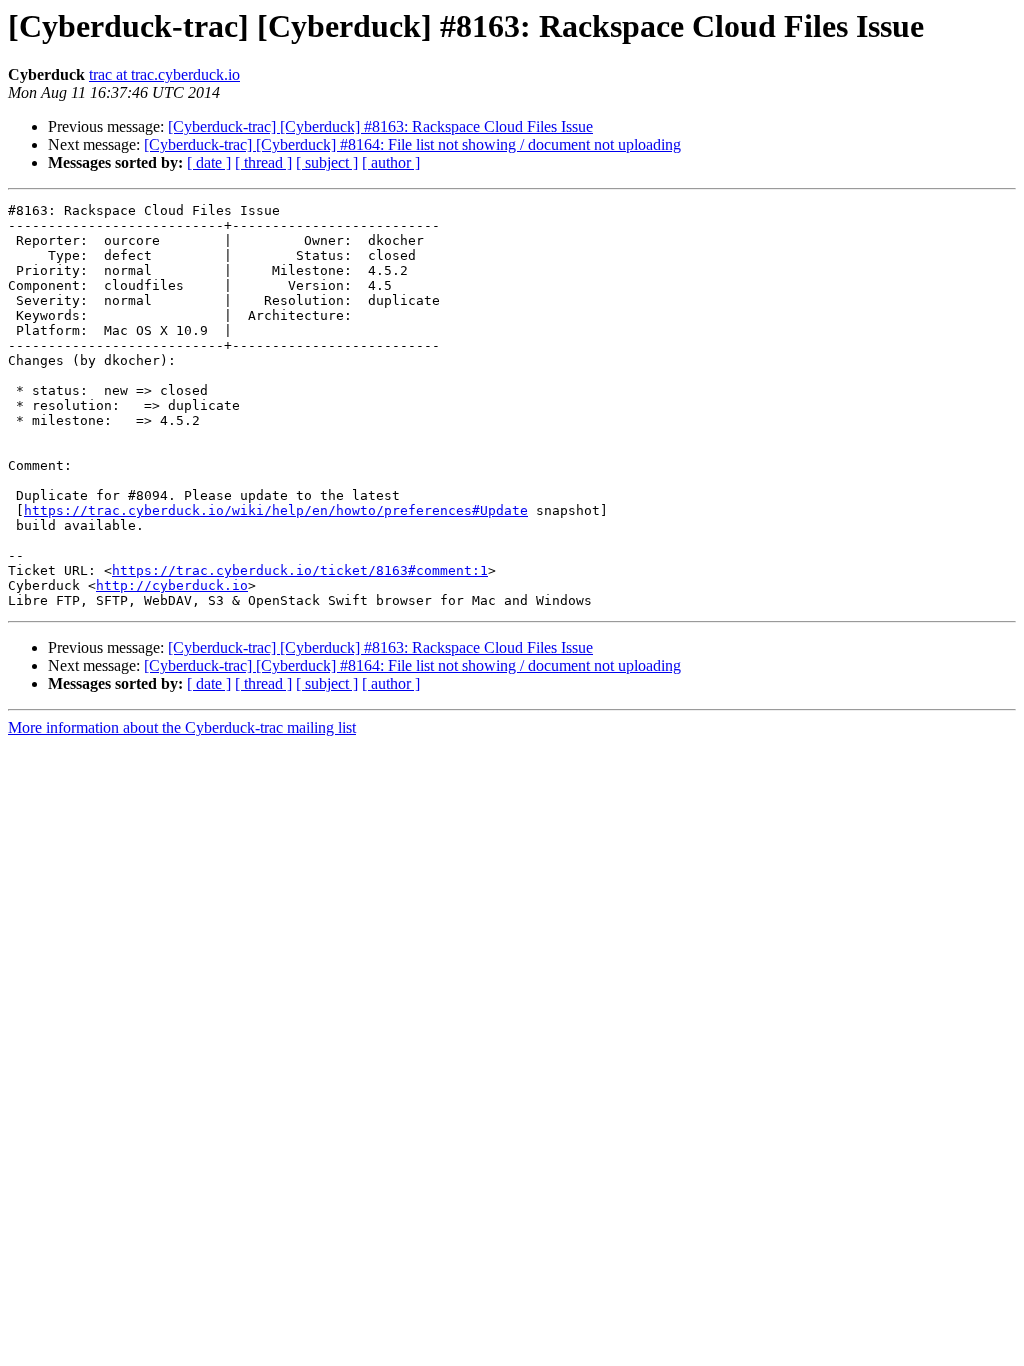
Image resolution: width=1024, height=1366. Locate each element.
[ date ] (209, 162)
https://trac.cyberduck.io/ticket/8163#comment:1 (300, 570)
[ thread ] (263, 162)
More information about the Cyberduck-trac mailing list (182, 727)
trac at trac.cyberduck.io (164, 74)
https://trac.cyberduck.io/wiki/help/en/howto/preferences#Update (276, 510)
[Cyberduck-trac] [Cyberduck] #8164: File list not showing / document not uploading (412, 144)
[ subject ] (327, 162)
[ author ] (391, 162)
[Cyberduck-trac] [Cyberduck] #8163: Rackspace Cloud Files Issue (380, 126)
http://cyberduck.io (172, 585)
